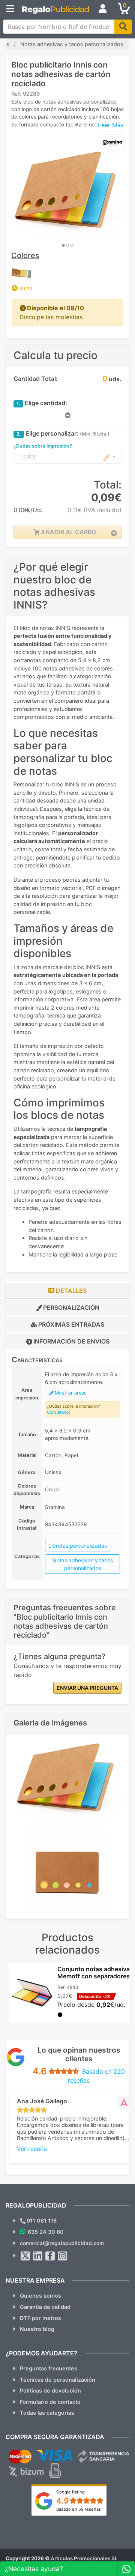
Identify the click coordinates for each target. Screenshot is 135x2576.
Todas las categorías (47, 2413)
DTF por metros (40, 2318)
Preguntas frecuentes (49, 2368)
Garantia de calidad (45, 2307)
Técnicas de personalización (58, 2380)
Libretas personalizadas (78, 1546)
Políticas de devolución (50, 2390)
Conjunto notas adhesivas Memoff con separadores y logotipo (96, 1976)
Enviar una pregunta (87, 1688)
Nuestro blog (37, 2329)
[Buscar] (123, 27)
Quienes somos (40, 2296)
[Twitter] (25, 2256)
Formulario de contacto (50, 2402)
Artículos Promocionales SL (84, 2558)
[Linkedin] (38, 2256)
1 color (27, 456)
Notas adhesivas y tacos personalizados (83, 1564)
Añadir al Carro (68, 532)
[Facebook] (50, 2256)
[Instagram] (63, 2256)
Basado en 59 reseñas (79, 2509)
